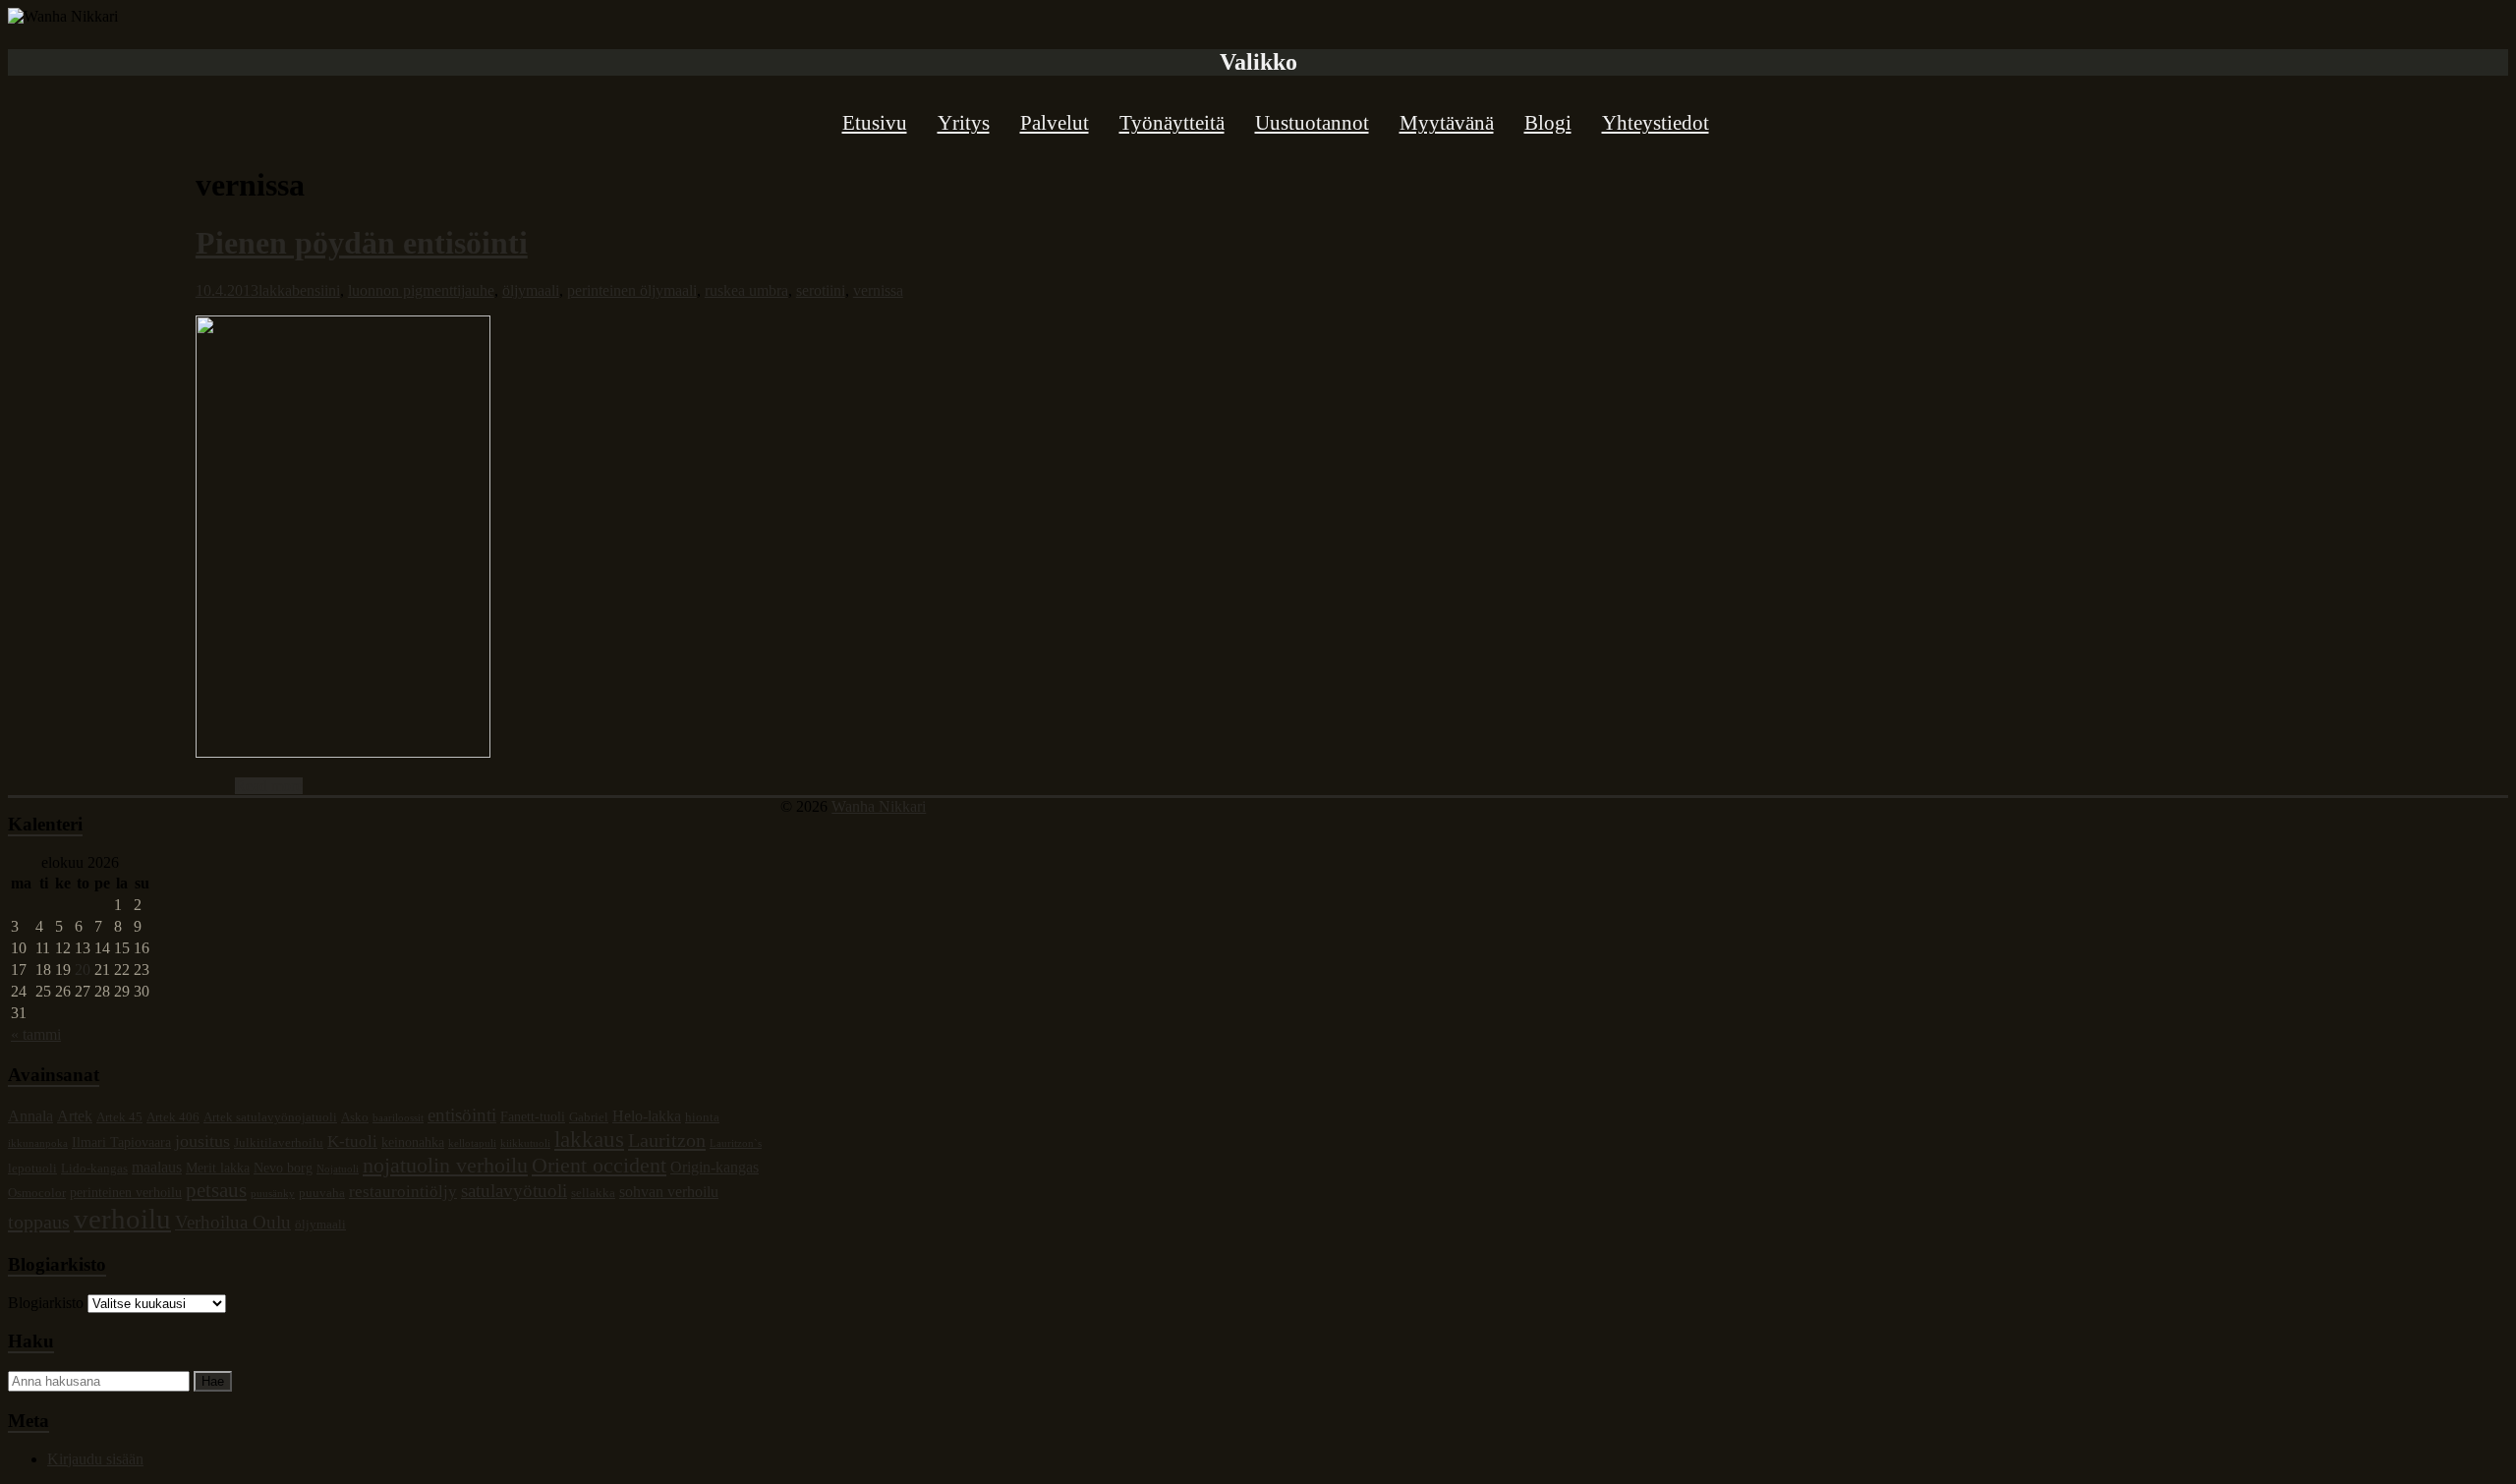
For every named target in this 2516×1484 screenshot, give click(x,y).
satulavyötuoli (514, 1191)
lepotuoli (32, 1169)
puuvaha (322, 1193)
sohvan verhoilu (669, 1192)
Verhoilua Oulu (233, 1222)
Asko (355, 1117)
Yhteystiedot (1656, 123)
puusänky (273, 1194)
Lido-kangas (94, 1169)
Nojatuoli (338, 1169)
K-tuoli (352, 1142)
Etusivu (875, 123)
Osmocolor (37, 1193)
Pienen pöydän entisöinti (362, 243)
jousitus (202, 1141)
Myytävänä (1447, 123)
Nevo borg (283, 1168)
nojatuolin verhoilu (445, 1165)
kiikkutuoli (525, 1143)
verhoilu (122, 1219)
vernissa (878, 290)
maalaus (157, 1167)
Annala (30, 1116)
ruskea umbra (746, 290)
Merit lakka (218, 1168)
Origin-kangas (715, 1167)
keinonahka (413, 1142)
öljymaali (531, 290)
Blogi (1548, 123)
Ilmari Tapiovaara (121, 1142)
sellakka (593, 1193)
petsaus (216, 1190)
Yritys (964, 123)
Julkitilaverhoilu (279, 1143)
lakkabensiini (299, 290)
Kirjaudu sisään (95, 1459)
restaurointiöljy (403, 1192)
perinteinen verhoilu (126, 1192)
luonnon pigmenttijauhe (421, 290)
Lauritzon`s (736, 1143)
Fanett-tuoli (533, 1116)
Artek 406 (173, 1117)
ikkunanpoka (38, 1143)
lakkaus (589, 1139)
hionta (702, 1117)
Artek (75, 1116)
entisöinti (462, 1115)
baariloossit (398, 1118)
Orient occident (599, 1165)
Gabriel (589, 1117)
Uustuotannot (1312, 123)
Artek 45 (119, 1117)
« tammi (36, 1034)
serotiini (821, 290)
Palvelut (1055, 123)
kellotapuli (472, 1143)
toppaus (39, 1222)
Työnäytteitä (1172, 123)
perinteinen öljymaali (632, 290)
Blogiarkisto (46, 1303)
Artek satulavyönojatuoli (270, 1117)
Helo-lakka (647, 1116)
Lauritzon (667, 1140)
